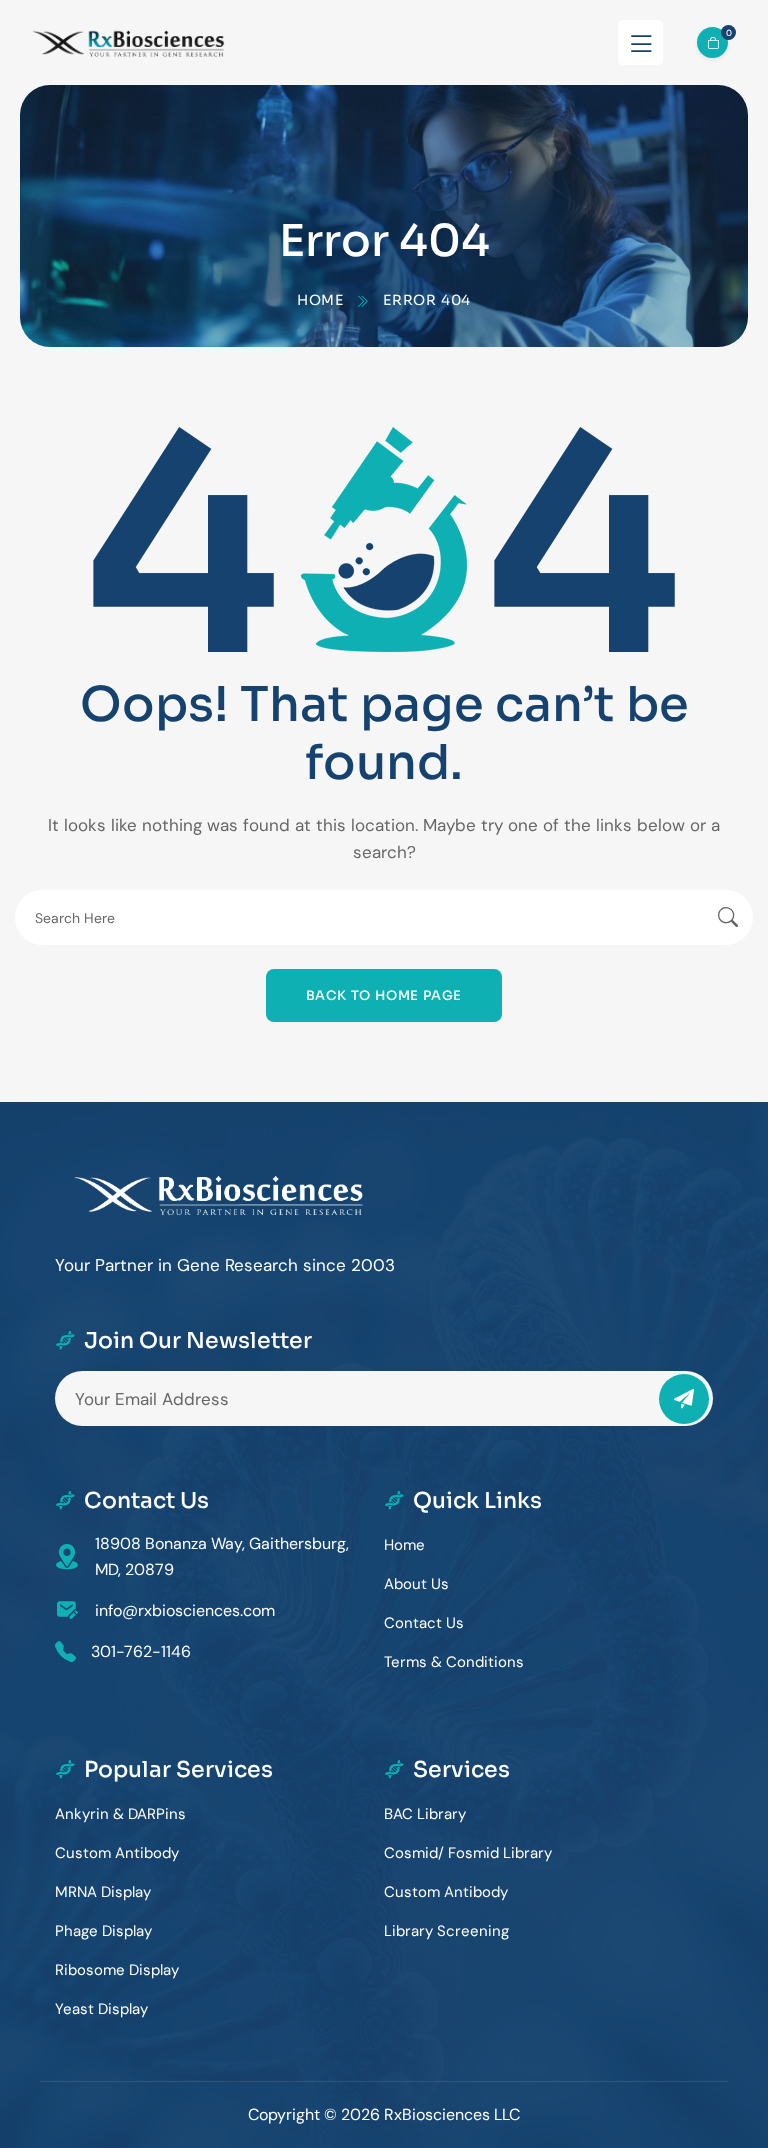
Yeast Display (101, 2009)
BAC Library (425, 1814)
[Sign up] (684, 1399)
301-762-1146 (141, 1651)
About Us (416, 1584)
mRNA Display (103, 1892)
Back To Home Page (384, 995)
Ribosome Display (117, 1970)
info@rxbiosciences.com (185, 1610)
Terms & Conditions (454, 1662)
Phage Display (103, 1931)
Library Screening (446, 1931)
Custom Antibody (117, 1853)
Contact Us (424, 1623)
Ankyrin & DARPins (120, 1814)
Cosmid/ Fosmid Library (468, 1853)
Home (320, 300)
